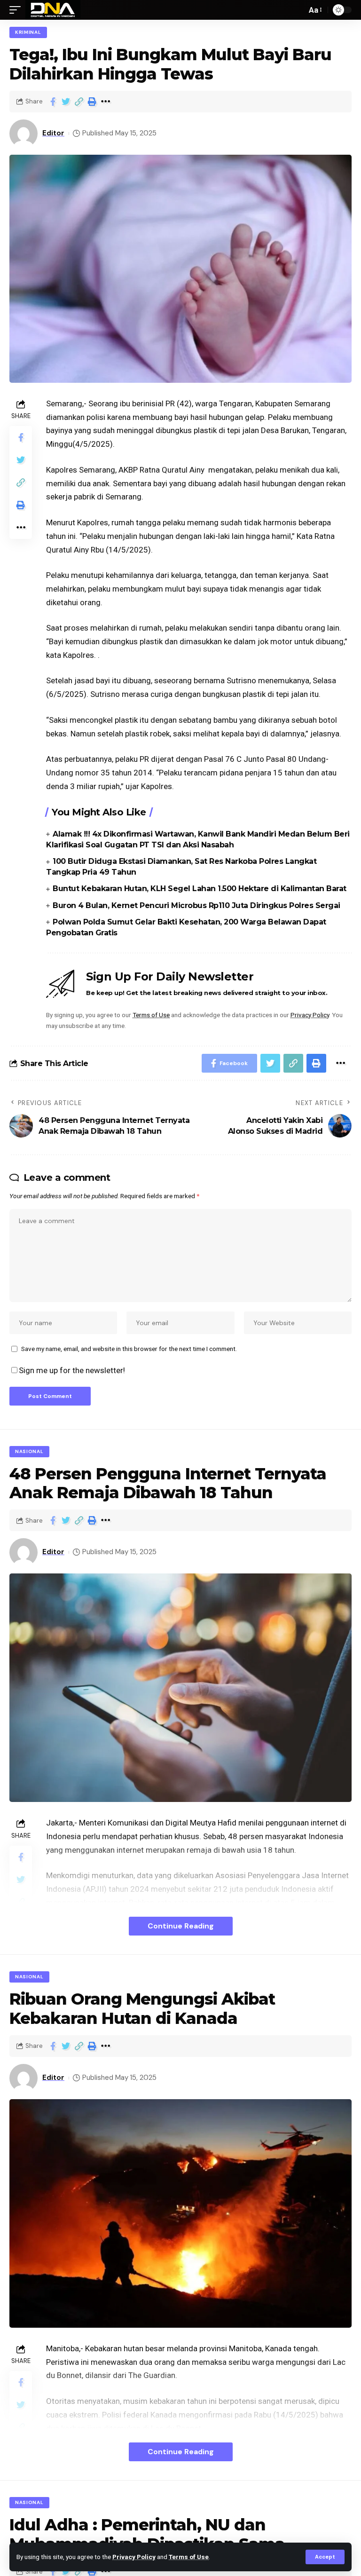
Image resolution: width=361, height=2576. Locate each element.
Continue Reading (181, 1926)
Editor (53, 133)
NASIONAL (29, 1451)
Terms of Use (189, 2557)
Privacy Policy (134, 2557)
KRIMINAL (28, 32)
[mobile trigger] (17, 10)
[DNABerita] (53, 10)
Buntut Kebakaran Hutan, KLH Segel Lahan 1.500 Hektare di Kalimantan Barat (200, 889)
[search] (297, 10)
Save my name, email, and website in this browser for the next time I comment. (129, 1349)
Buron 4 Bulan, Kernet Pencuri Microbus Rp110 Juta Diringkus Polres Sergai (196, 905)
